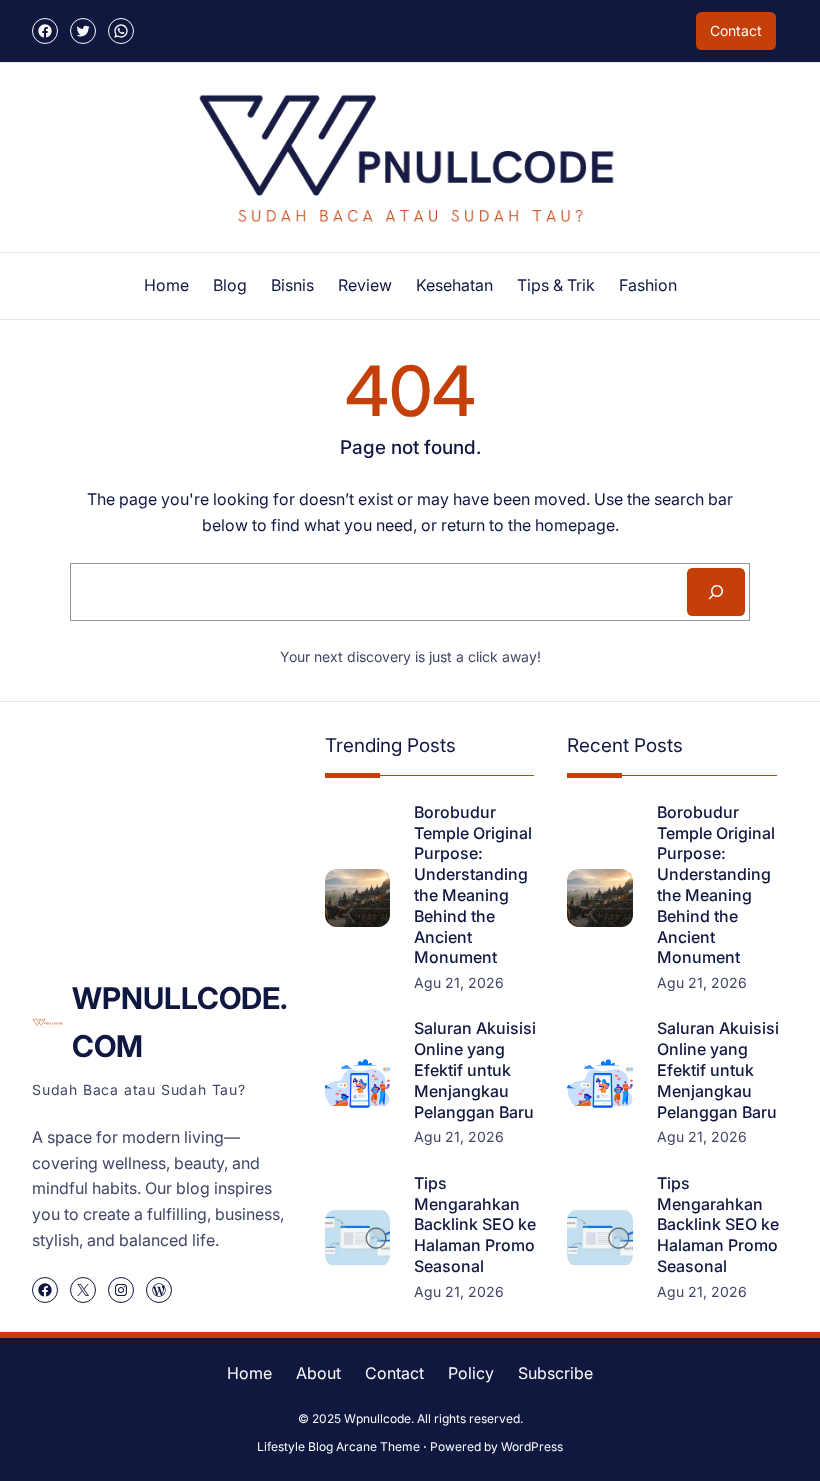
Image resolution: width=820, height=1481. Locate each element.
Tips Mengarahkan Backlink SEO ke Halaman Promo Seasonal (475, 1224)
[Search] (716, 592)
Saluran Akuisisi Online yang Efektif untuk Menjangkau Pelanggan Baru (475, 1069)
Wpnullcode (377, 1418)
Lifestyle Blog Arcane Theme (338, 1446)
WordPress (532, 1446)
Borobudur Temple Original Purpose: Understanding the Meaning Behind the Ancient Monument (473, 885)
